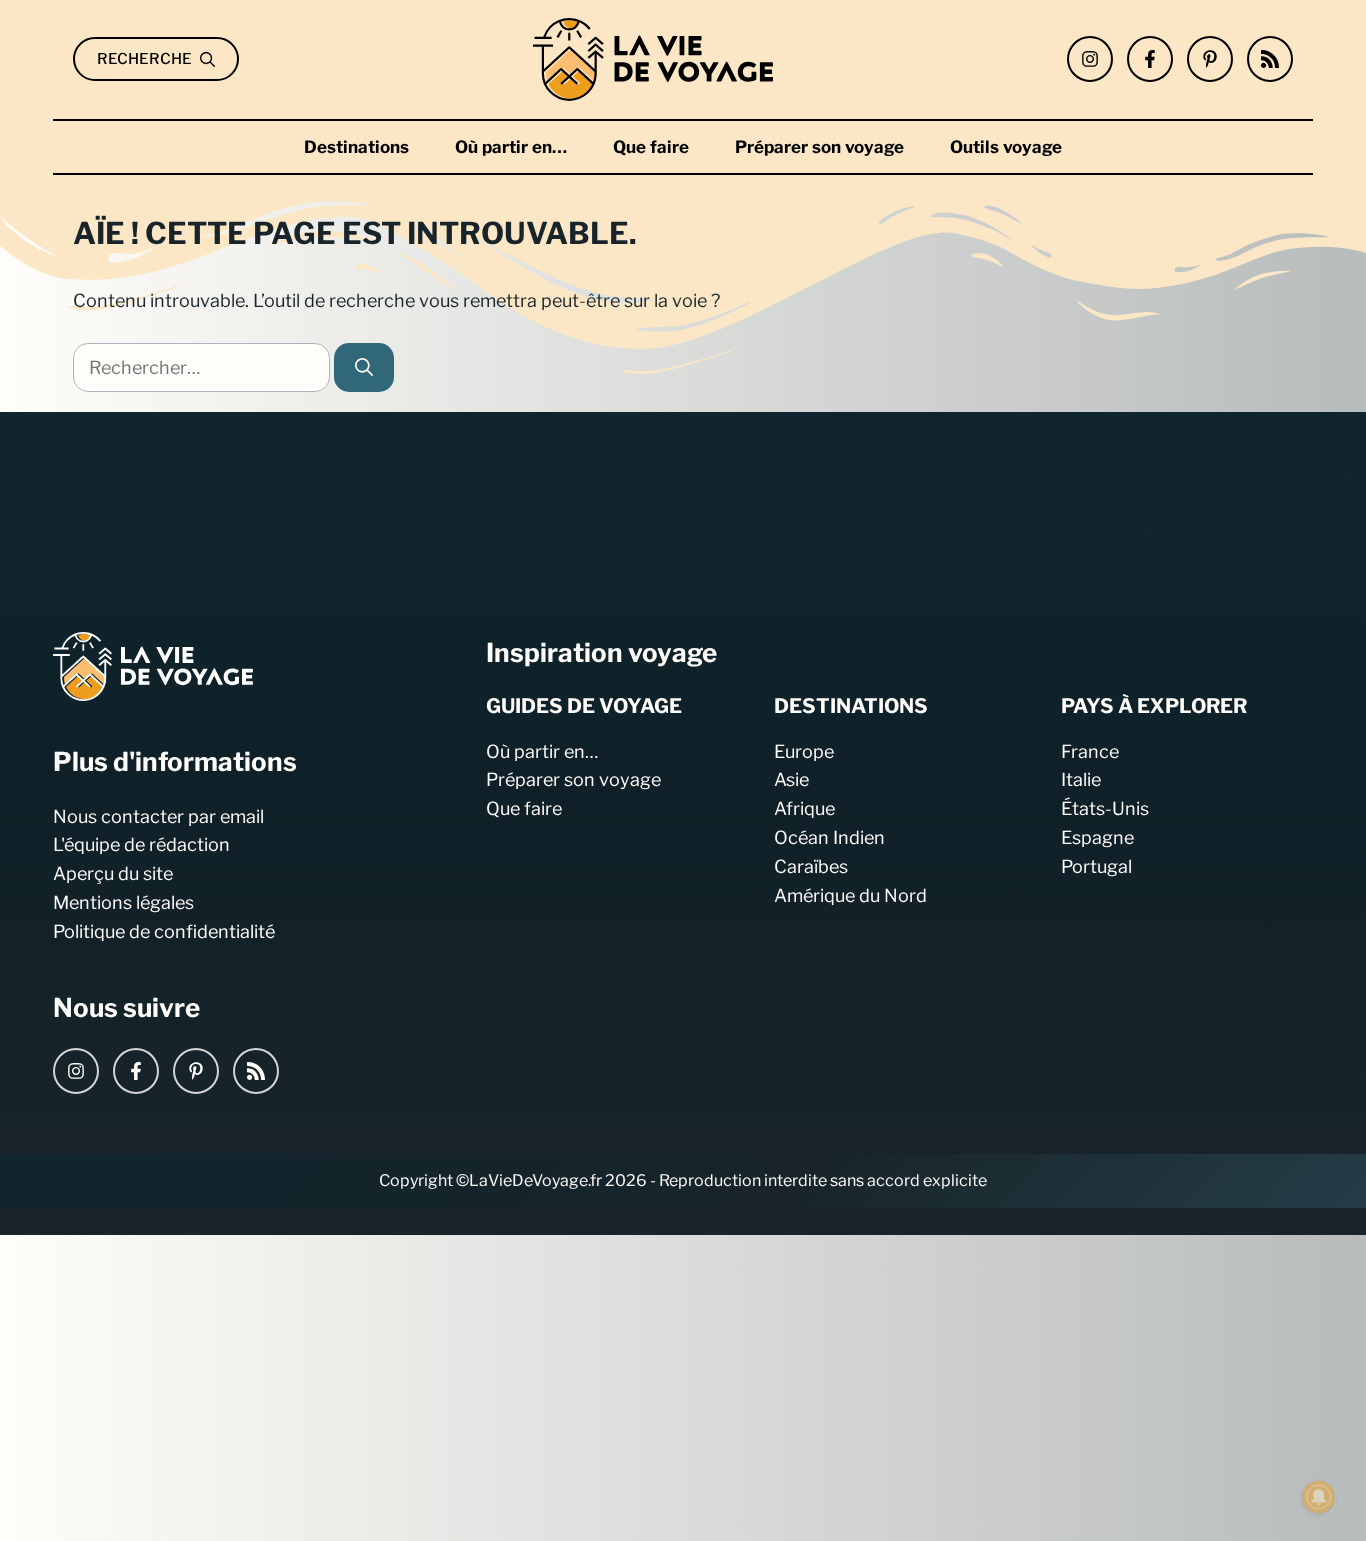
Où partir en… (511, 147)
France (1090, 750)
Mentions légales (123, 902)
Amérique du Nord (850, 894)
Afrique (804, 808)
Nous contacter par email (158, 815)
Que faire (651, 147)
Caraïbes (811, 865)
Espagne (1097, 837)
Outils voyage (1006, 147)
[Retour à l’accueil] (653, 57)
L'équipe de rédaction (141, 844)
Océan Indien (829, 837)
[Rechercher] (364, 367)
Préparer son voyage (819, 147)
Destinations (356, 147)
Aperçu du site (113, 873)
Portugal (1096, 865)
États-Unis (1105, 808)
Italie (1081, 779)
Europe (804, 750)
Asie (791, 779)
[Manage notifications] (1319, 1497)
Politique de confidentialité (164, 930)
